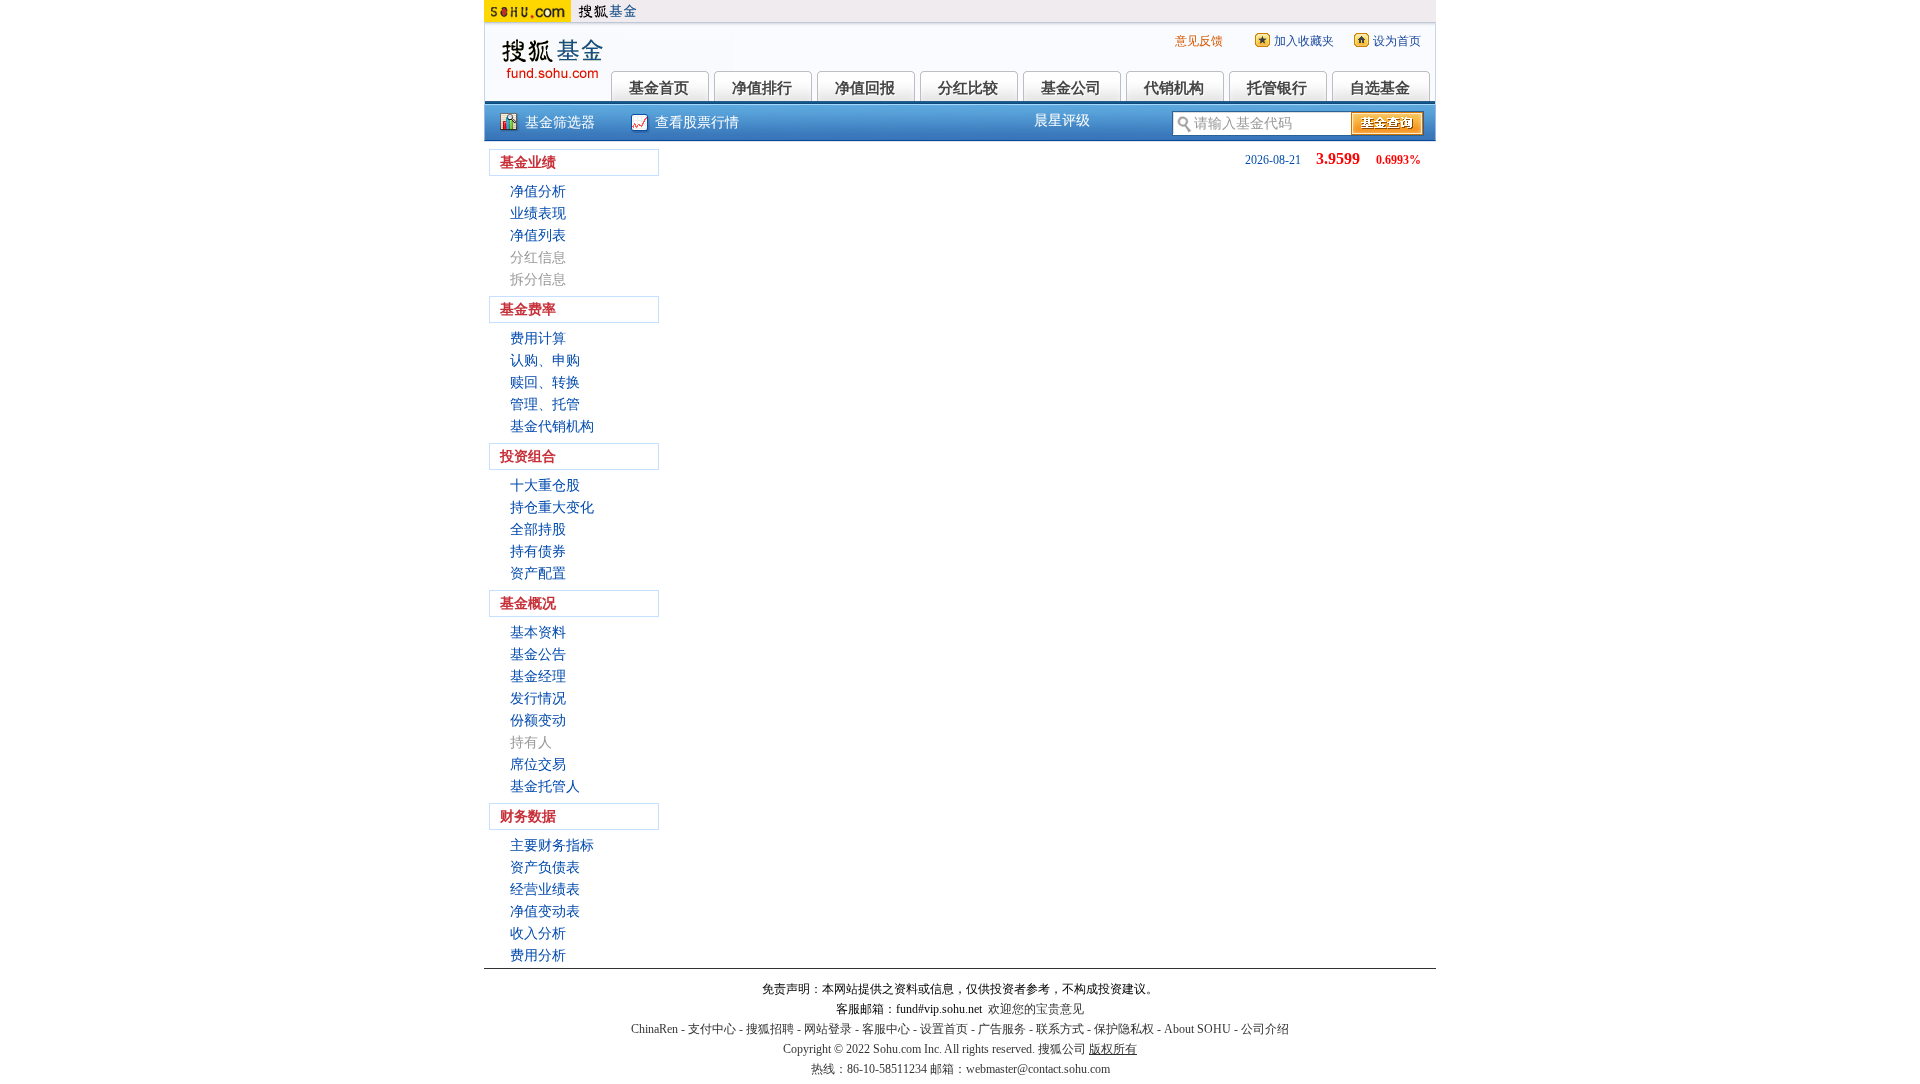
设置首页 (944, 1029)
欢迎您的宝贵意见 (1036, 1009)
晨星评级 (1062, 120)
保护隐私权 (1124, 1029)
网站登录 (828, 1029)
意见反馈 (1199, 41)
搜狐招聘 (770, 1029)
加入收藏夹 (1304, 41)
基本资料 (538, 632)
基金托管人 (545, 786)
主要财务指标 (552, 845)
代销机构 (1174, 88)
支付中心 (712, 1029)
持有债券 (538, 551)
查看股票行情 (697, 122)
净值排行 (762, 88)
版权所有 (1113, 1049)
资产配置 (538, 573)
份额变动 (538, 720)
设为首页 (1397, 41)
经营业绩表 (545, 889)
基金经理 (538, 676)
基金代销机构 (552, 426)
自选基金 (1380, 88)
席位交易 (538, 764)
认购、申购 (545, 360)
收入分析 (538, 933)
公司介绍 (1265, 1029)
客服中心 (886, 1029)
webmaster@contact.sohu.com (1038, 1069)
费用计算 (538, 338)
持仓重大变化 (552, 507)
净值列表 (538, 235)
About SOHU (1197, 1029)
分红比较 (968, 88)
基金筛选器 (560, 122)
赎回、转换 (545, 382)
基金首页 (659, 88)
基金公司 (1071, 88)
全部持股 (538, 529)
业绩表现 (538, 213)
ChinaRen (654, 1029)
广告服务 (1002, 1029)
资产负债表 (545, 867)
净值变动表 (545, 911)
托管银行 (1277, 88)
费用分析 (538, 955)
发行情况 (538, 698)
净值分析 (538, 191)
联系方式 (1060, 1029)
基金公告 (538, 654)
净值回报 (865, 88)
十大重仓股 (545, 485)
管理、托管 (545, 404)
